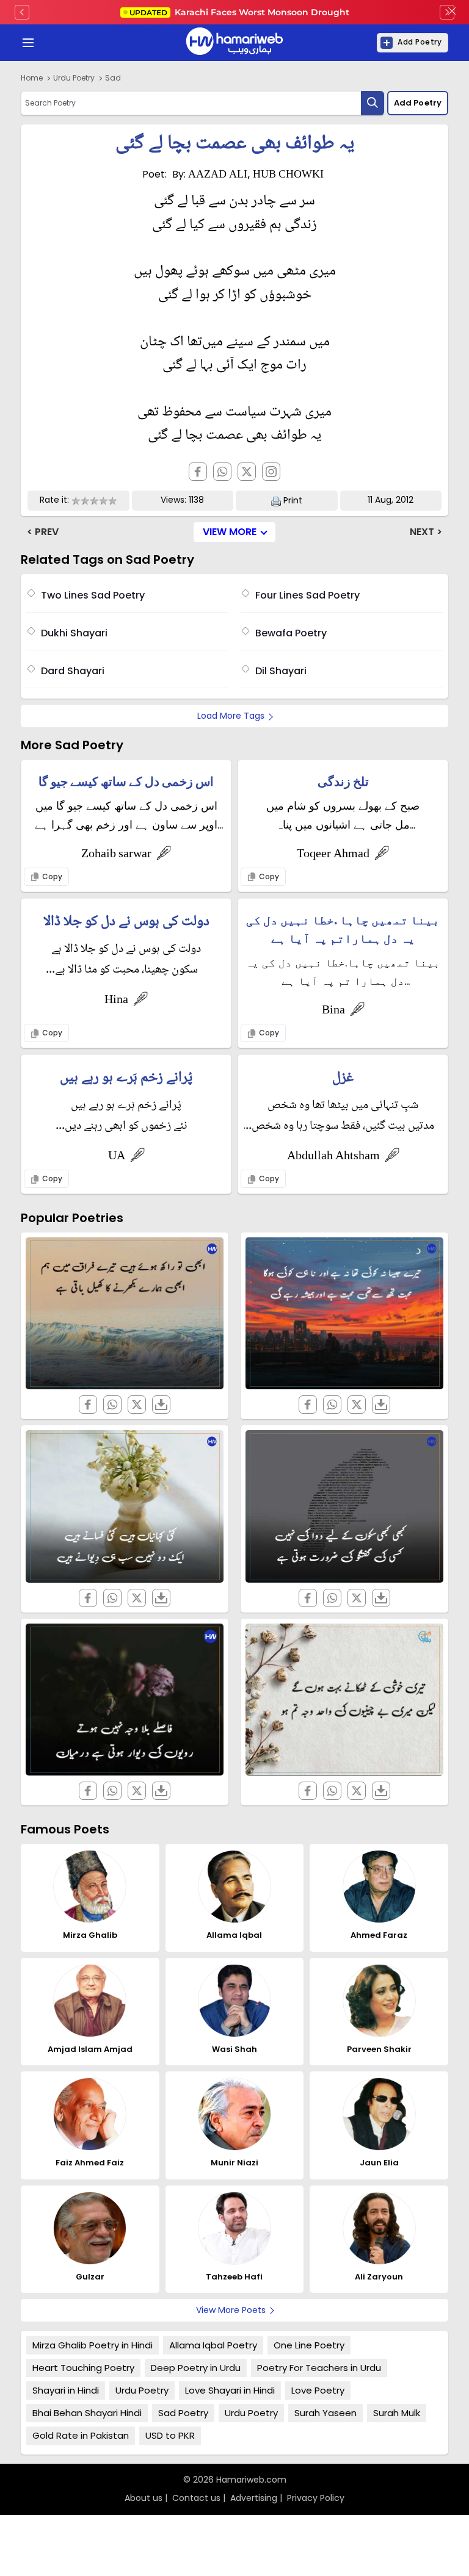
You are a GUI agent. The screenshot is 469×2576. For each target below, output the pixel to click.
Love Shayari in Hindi (230, 2390)
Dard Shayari (73, 671)
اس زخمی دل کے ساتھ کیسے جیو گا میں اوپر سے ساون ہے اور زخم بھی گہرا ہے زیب (126, 816)
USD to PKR (170, 2435)
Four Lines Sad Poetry (307, 595)
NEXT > (426, 532)
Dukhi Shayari (74, 633)
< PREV (43, 532)
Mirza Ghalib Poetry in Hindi (93, 2345)
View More (230, 532)
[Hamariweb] (234, 43)
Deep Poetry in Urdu (196, 2368)
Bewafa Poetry (291, 633)
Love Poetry (318, 2390)
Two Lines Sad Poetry (93, 595)
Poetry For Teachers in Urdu (319, 2368)
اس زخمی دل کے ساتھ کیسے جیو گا (126, 782)
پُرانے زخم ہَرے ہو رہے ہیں (126, 1078)
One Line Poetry (309, 2345)
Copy (51, 876)
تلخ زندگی (343, 782)
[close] (452, 12)
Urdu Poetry (74, 78)
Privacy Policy (316, 2498)
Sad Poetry (183, 2413)
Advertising (254, 2498)
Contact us (196, 2498)
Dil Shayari (281, 671)
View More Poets (231, 2310)
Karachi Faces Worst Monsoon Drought (239, 12)
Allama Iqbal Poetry (213, 2345)
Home (32, 78)
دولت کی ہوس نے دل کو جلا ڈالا (126, 922)
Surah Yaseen (325, 2413)
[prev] (22, 12)
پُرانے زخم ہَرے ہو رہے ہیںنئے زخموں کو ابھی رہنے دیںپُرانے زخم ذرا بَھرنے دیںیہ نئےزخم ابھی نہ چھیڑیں (126, 1116)
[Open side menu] (26, 43)
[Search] (373, 103)
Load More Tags (231, 716)
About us (144, 2498)
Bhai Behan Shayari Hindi (87, 2413)
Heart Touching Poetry (83, 2368)
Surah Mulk (397, 2413)
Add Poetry (420, 42)
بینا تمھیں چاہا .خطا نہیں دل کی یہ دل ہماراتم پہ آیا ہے (343, 929)
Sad (113, 78)
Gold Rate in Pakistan (81, 2435)
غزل (343, 1078)
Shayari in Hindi (66, 2390)
